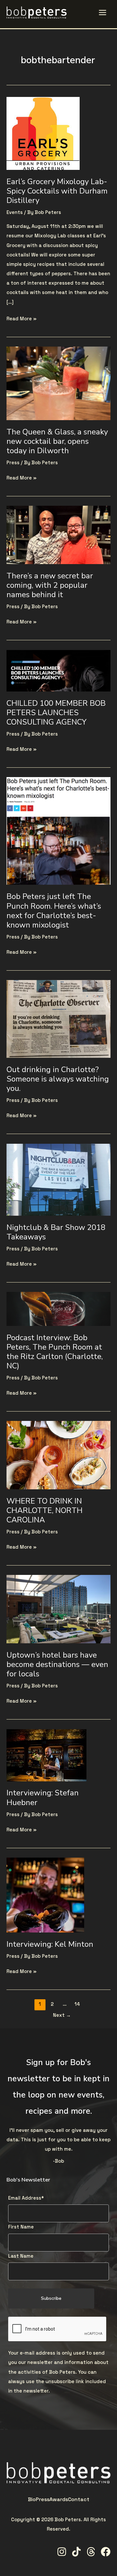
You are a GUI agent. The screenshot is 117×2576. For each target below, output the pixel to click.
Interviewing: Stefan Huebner (43, 1797)
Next (62, 2015)
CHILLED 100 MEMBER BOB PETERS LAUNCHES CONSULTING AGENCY (56, 713)
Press (13, 463)
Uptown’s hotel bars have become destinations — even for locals (57, 1664)
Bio (32, 2499)
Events (15, 212)
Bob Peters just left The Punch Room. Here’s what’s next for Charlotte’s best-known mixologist (54, 911)
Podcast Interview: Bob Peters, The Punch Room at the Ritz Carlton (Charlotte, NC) (55, 1352)
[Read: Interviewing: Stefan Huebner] (46, 1755)
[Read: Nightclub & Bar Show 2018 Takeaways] (58, 1179)
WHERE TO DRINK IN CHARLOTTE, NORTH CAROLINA (45, 1510)
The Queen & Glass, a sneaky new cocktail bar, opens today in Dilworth (57, 441)
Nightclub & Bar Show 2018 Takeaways (56, 1232)
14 (77, 2004)
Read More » (21, 318)
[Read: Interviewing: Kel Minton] (45, 1895)
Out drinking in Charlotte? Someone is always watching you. (58, 1079)
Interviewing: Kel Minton (50, 1944)
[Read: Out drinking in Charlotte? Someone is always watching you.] (58, 1019)
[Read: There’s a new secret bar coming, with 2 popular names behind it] (58, 535)
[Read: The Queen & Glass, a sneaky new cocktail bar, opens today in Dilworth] (58, 383)
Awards (59, 2499)
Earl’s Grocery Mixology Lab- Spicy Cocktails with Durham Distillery (57, 191)
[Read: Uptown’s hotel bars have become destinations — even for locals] (58, 1609)
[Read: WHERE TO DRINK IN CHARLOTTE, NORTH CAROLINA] (58, 1455)
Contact (79, 2499)
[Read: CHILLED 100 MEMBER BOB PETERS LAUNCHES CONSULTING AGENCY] (58, 670)
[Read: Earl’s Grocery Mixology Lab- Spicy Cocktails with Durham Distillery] (43, 133)
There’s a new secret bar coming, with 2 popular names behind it (50, 585)
